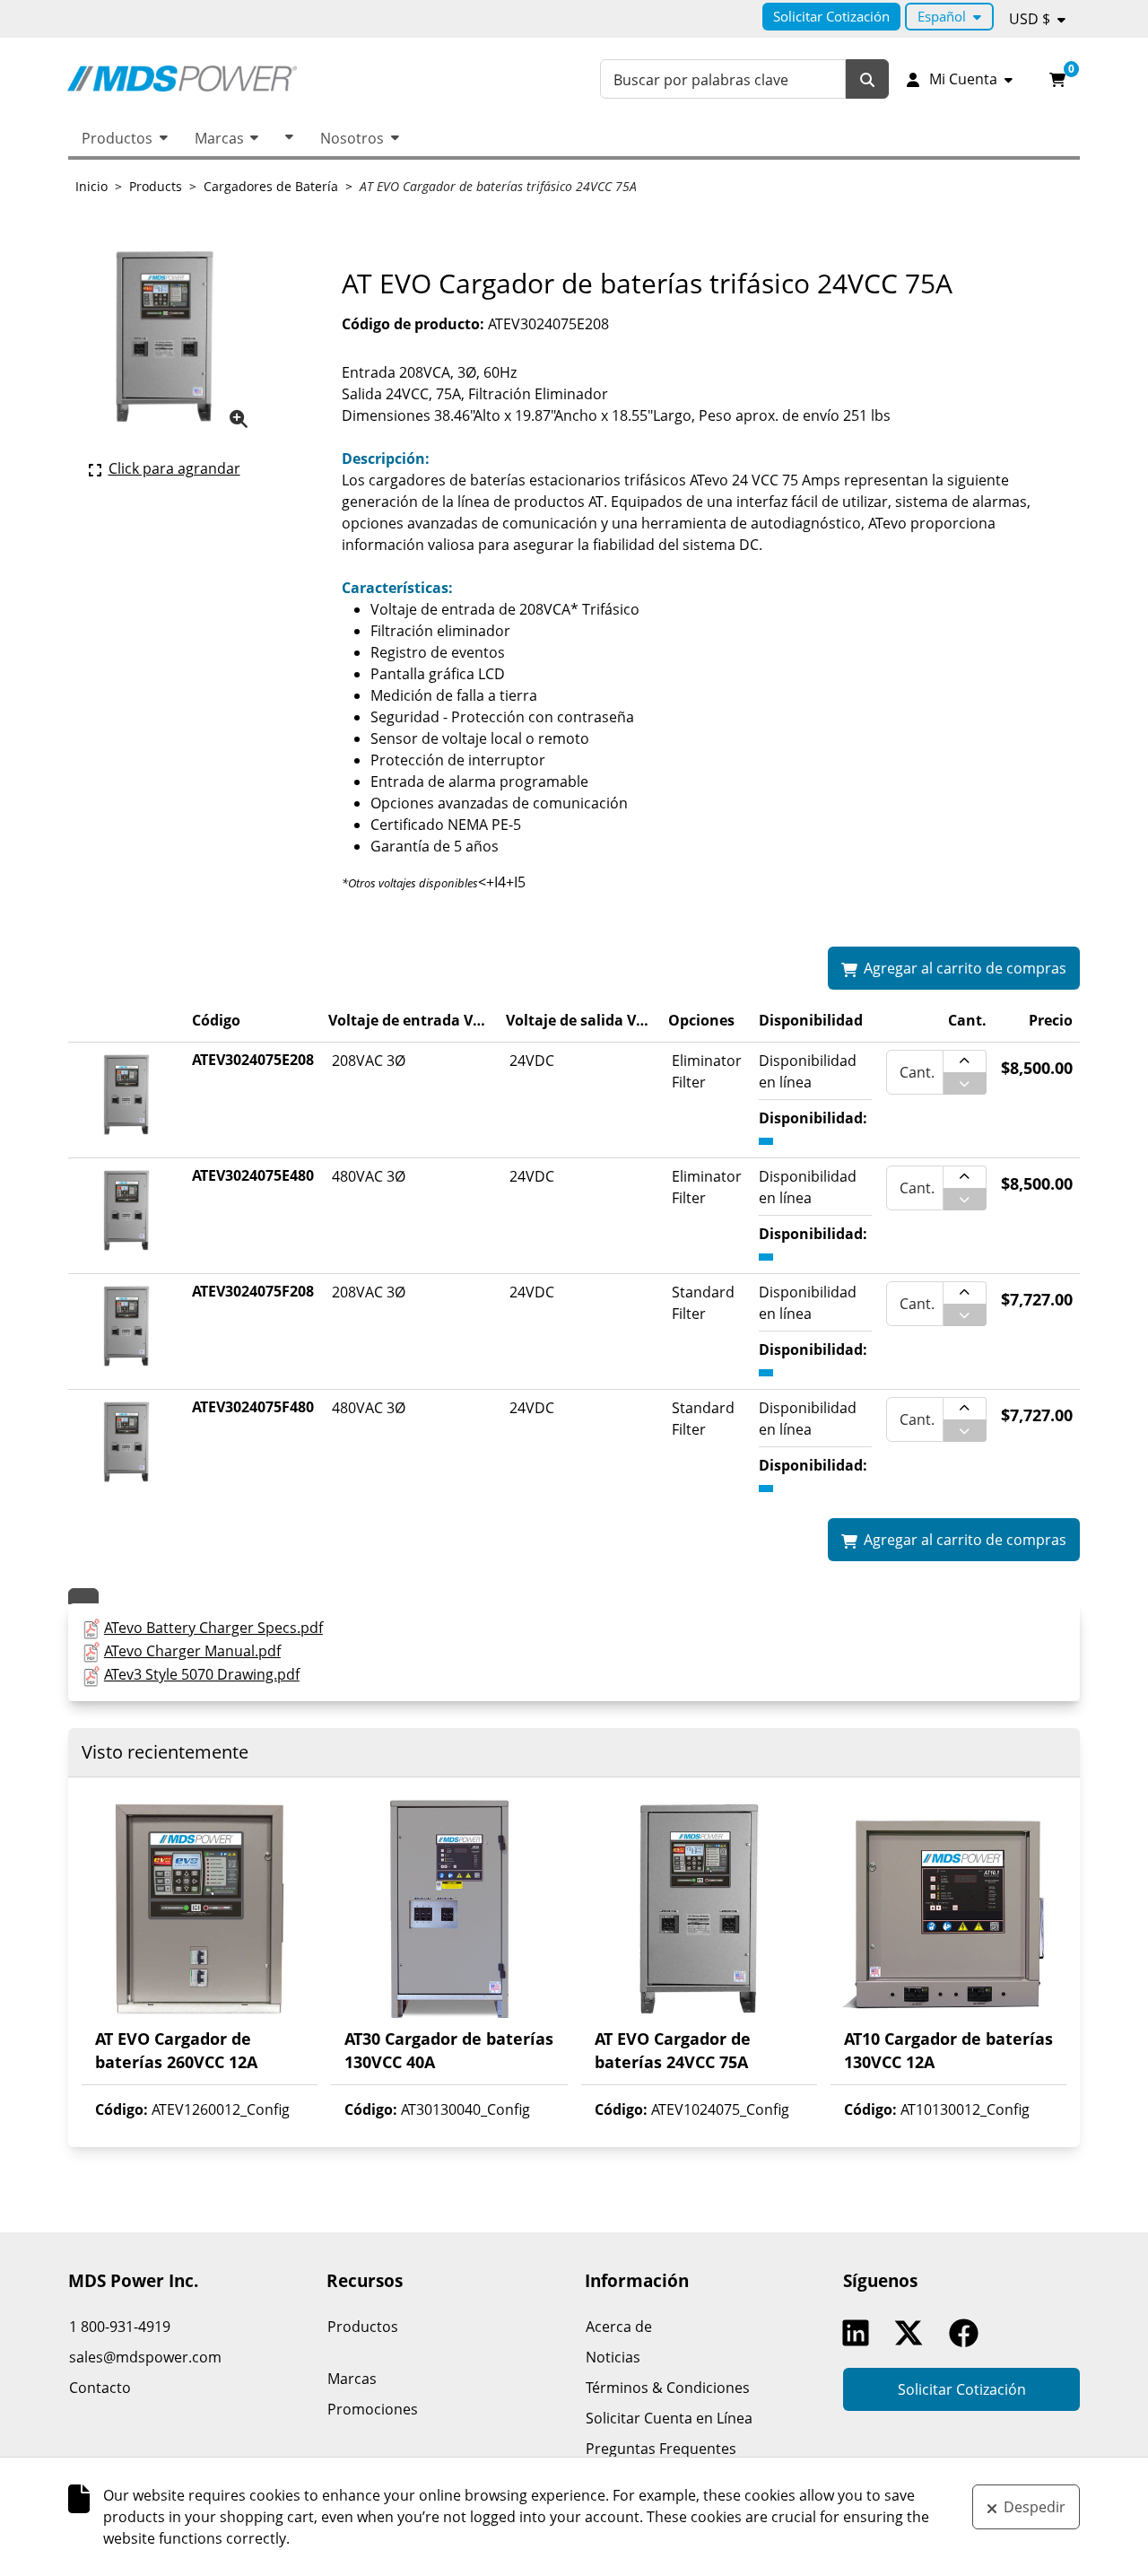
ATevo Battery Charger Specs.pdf (213, 1628)
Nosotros (352, 138)
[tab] (83, 1596)
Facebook (968, 2333)
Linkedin (860, 2333)
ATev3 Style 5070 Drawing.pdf (202, 1674)
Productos (117, 138)
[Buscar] (867, 79)
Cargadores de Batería (271, 186)
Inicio (91, 186)
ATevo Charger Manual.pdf (192, 1651)
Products (156, 186)
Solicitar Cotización (831, 16)
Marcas (219, 138)
